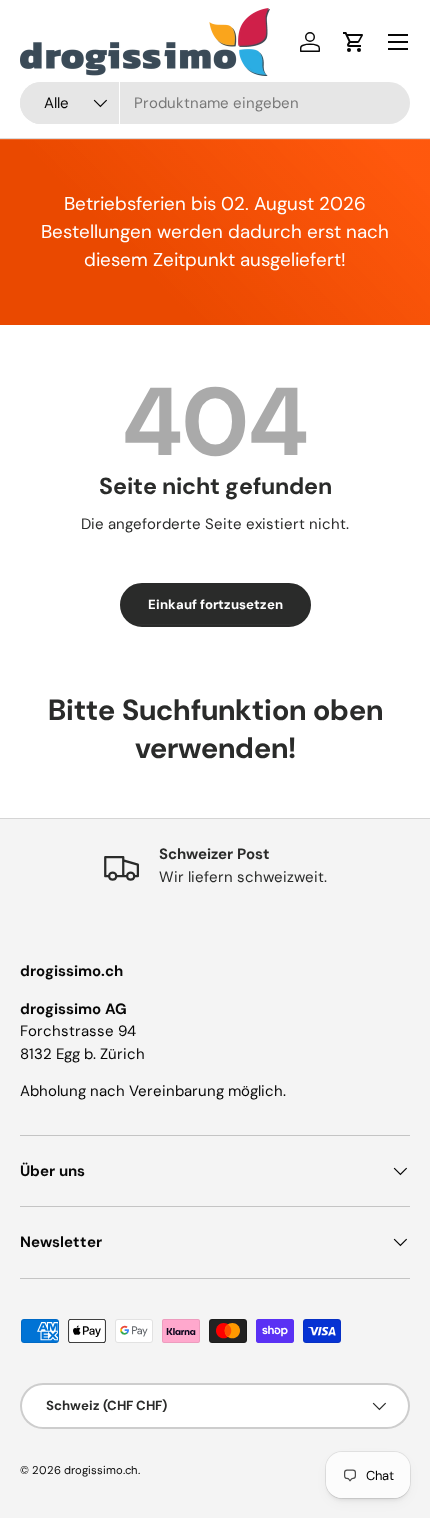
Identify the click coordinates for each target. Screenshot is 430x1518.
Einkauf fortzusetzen (215, 604)
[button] (354, 42)
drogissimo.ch (101, 1470)
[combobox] (215, 103)
